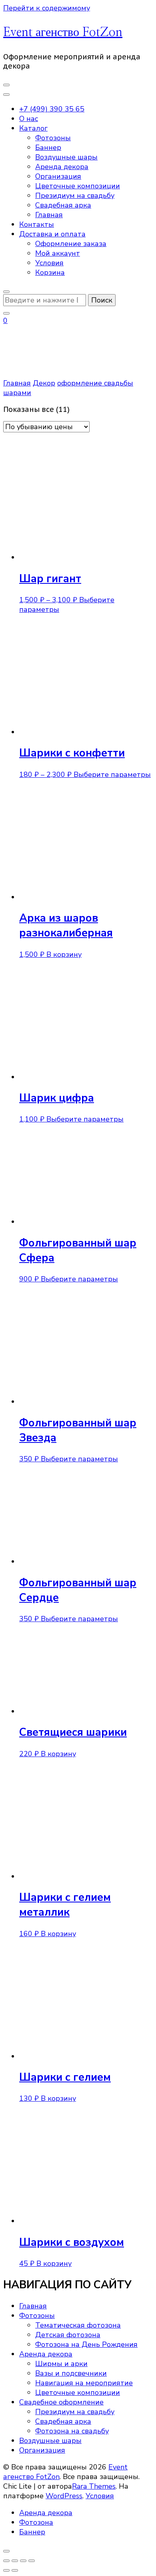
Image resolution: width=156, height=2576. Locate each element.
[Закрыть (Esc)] (32, 2561)
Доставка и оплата (52, 234)
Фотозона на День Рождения (86, 2344)
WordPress (64, 2496)
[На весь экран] (15, 2561)
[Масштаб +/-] (6, 2561)
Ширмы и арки (61, 2364)
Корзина (50, 272)
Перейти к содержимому (47, 8)
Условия (49, 263)
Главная (49, 215)
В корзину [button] (64, 954)
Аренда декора (62, 167)
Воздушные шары (66, 157)
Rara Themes (94, 2486)
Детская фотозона (68, 2335)
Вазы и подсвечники (71, 2373)
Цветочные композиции (78, 186)
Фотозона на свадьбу (72, 2431)
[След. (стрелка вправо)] (15, 2570)
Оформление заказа (71, 244)
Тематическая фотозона (78, 2325)
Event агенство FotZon (63, 32)
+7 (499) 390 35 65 (52, 109)
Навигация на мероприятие (84, 2383)
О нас (29, 119)
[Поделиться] (23, 2561)
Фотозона (36, 2522)
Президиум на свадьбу (75, 196)
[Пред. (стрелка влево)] (6, 2570)
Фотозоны (53, 138)
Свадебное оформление (61, 2402)
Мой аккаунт (58, 253)
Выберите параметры (112, 775)
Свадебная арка (63, 205)
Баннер (48, 147)
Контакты (37, 224)
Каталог (33, 128)
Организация (58, 176)
